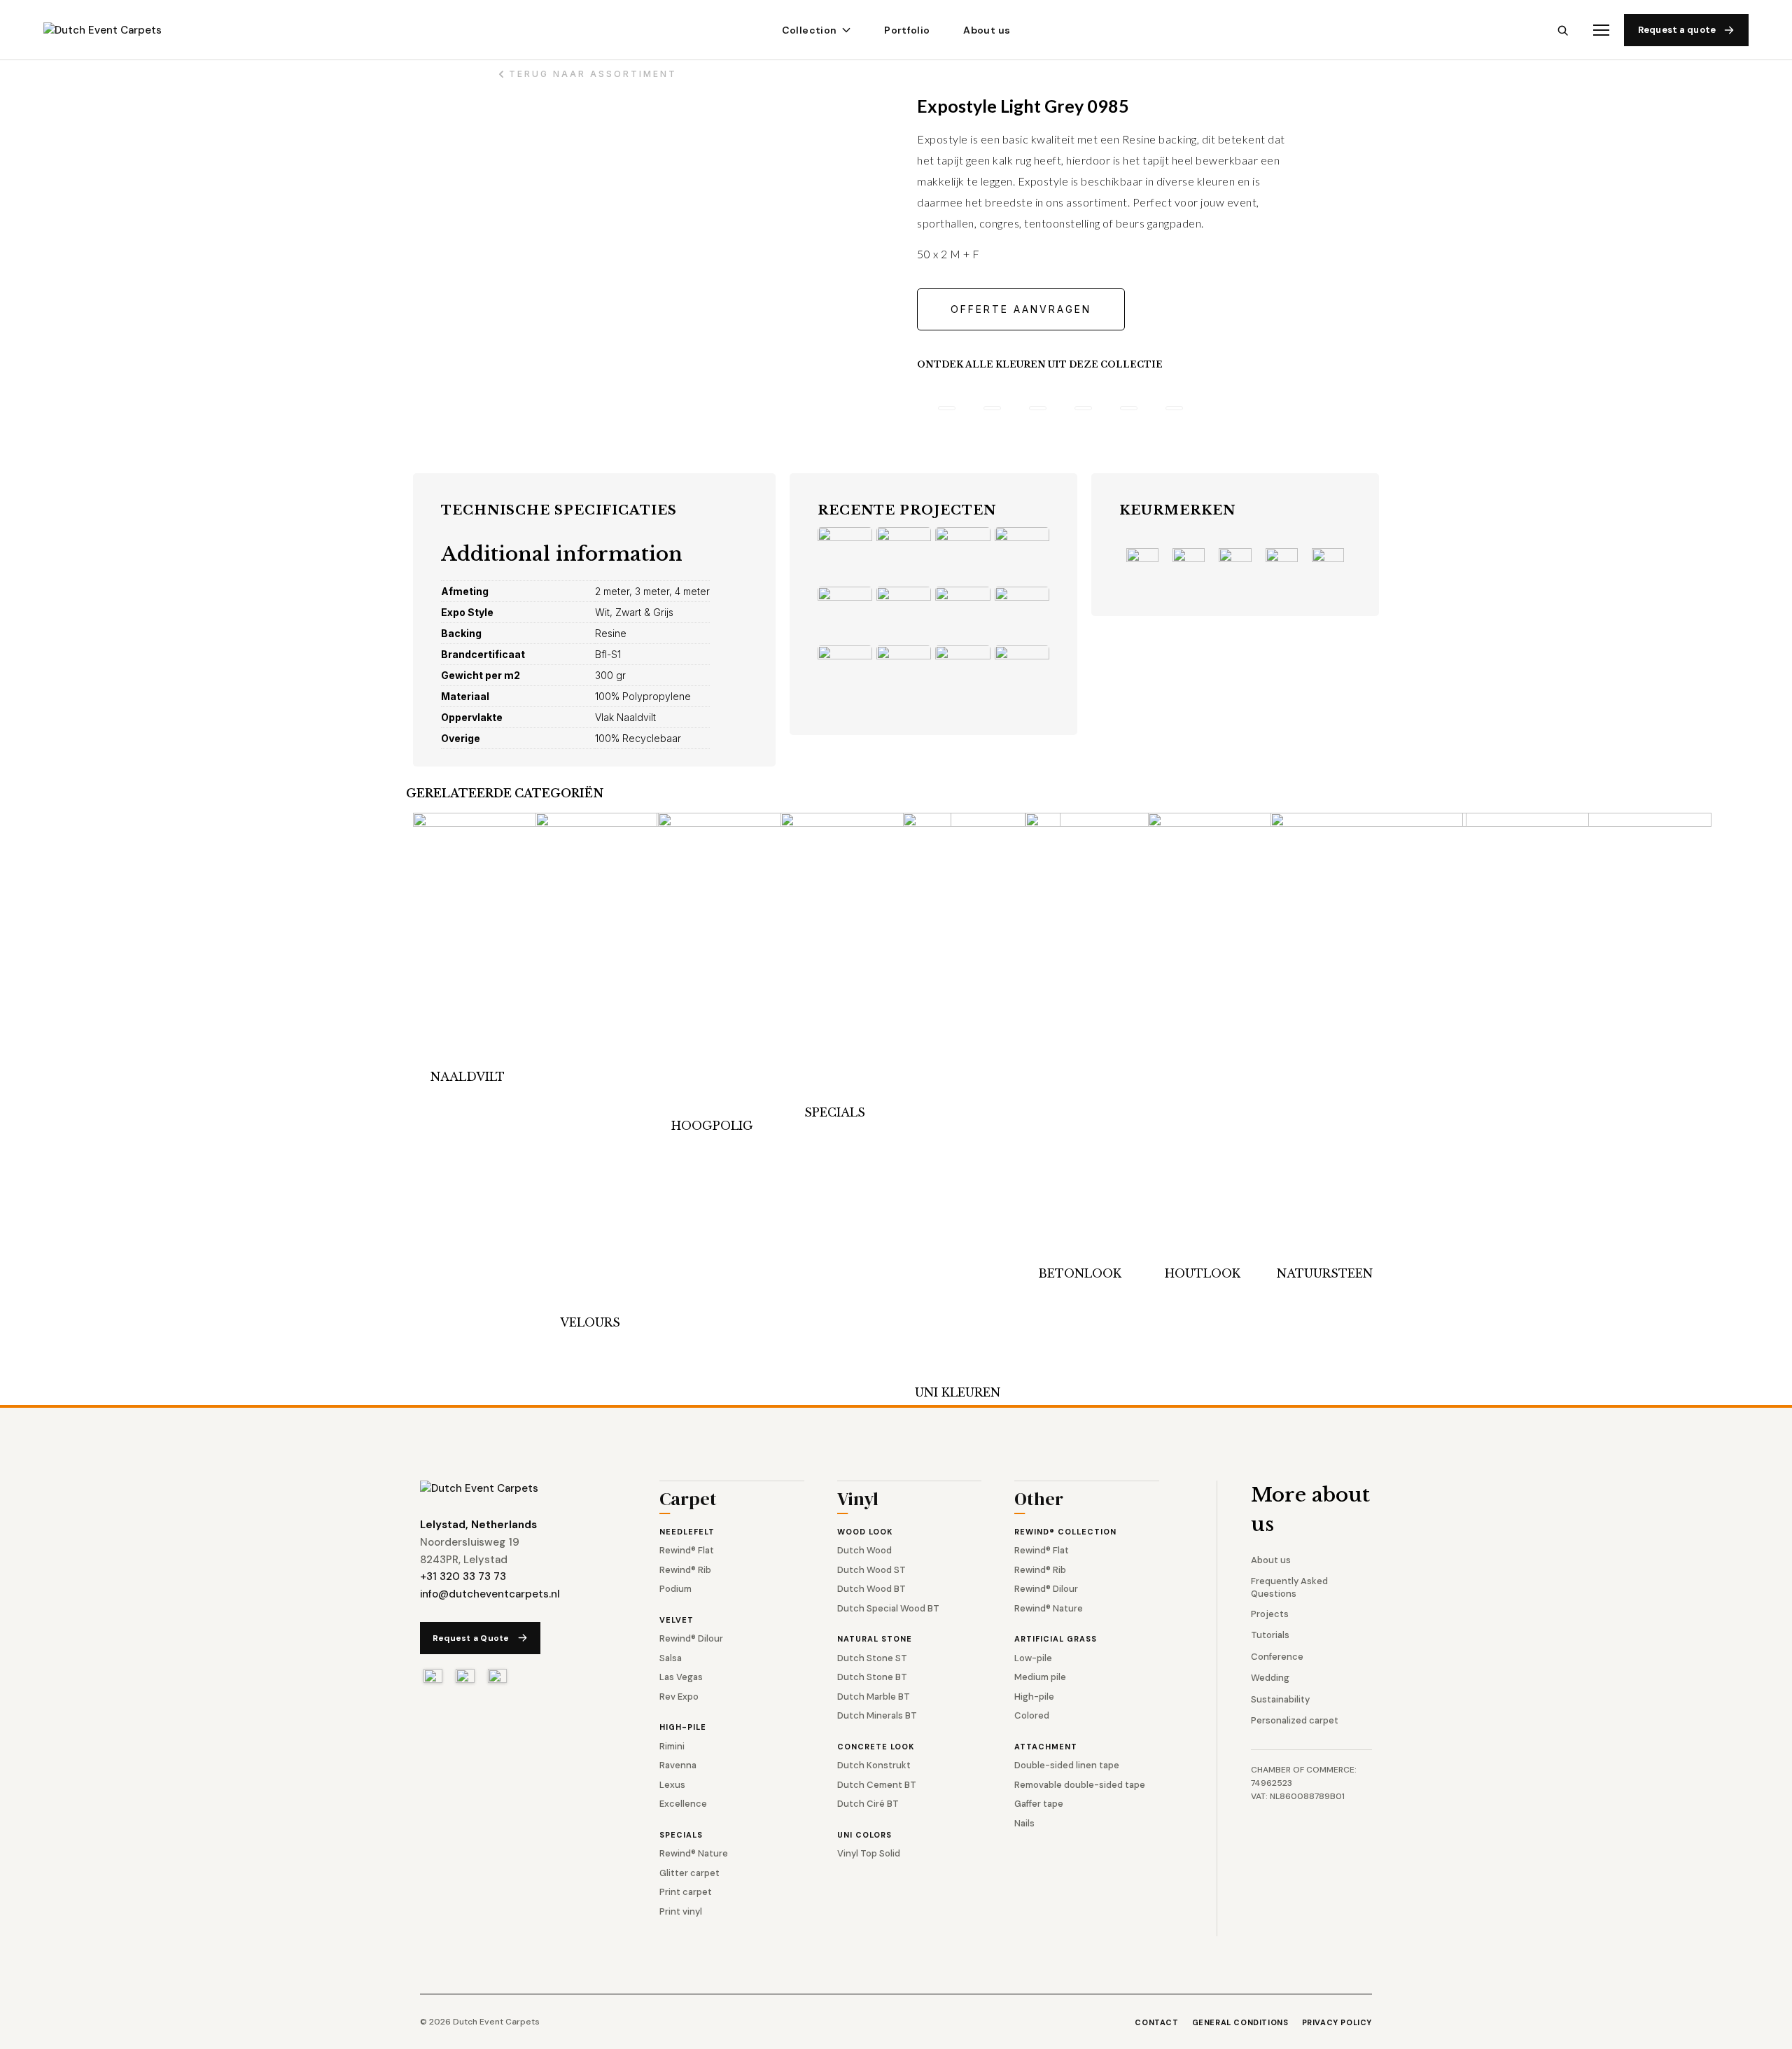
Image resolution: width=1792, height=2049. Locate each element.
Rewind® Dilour (691, 1638)
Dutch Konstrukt (874, 1765)
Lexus (672, 1785)
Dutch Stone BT (872, 1677)
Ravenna (678, 1765)
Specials (835, 1112)
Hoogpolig (712, 1126)
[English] (465, 1676)
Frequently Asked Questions (1289, 1587)
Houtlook (1203, 1273)
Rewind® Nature (694, 1853)
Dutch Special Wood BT (888, 1608)
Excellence (683, 1804)
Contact (1156, 2022)
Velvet (677, 1620)
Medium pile (1040, 1677)
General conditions (1240, 2022)
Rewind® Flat (687, 1550)
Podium (675, 1589)
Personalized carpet (1295, 1720)
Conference (1277, 1657)
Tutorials (1270, 1635)
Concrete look (876, 1747)
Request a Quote (471, 1638)
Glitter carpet (689, 1873)
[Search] (1563, 30)
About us (987, 30)
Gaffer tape (1039, 1804)
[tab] (947, 408)
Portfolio (907, 30)
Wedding (1270, 1678)
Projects (1270, 1614)
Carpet (688, 1501)
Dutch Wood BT (871, 1589)
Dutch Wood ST (871, 1570)
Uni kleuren (958, 1392)
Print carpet (686, 1892)
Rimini (672, 1746)
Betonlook (1080, 1273)
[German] (497, 1676)
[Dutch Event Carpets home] (115, 30)
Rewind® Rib (685, 1570)
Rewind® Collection (1065, 1532)
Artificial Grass (1056, 1639)
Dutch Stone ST (872, 1658)
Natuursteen (1325, 1273)
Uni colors (864, 1835)
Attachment (1046, 1747)
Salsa (671, 1658)
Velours (590, 1322)
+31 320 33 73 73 (463, 1576)
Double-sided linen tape (1067, 1765)
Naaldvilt (468, 1077)
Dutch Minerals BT (877, 1715)
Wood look (865, 1532)
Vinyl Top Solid (869, 1853)
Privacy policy (1337, 2022)
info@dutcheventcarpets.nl (490, 1594)
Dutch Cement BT (877, 1785)
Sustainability (1280, 1699)
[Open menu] (1601, 30)
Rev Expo (679, 1697)
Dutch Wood (864, 1550)
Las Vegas (681, 1677)
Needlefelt (687, 1532)
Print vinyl (681, 1911)
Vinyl (858, 1501)
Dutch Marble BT (874, 1697)
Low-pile (1033, 1658)
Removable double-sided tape (1080, 1785)
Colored (1032, 1715)
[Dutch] (433, 1676)
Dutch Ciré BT (868, 1804)
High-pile (683, 1727)
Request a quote (1677, 30)
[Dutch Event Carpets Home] (479, 1489)
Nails (1024, 1823)
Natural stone (875, 1639)
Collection (810, 30)
